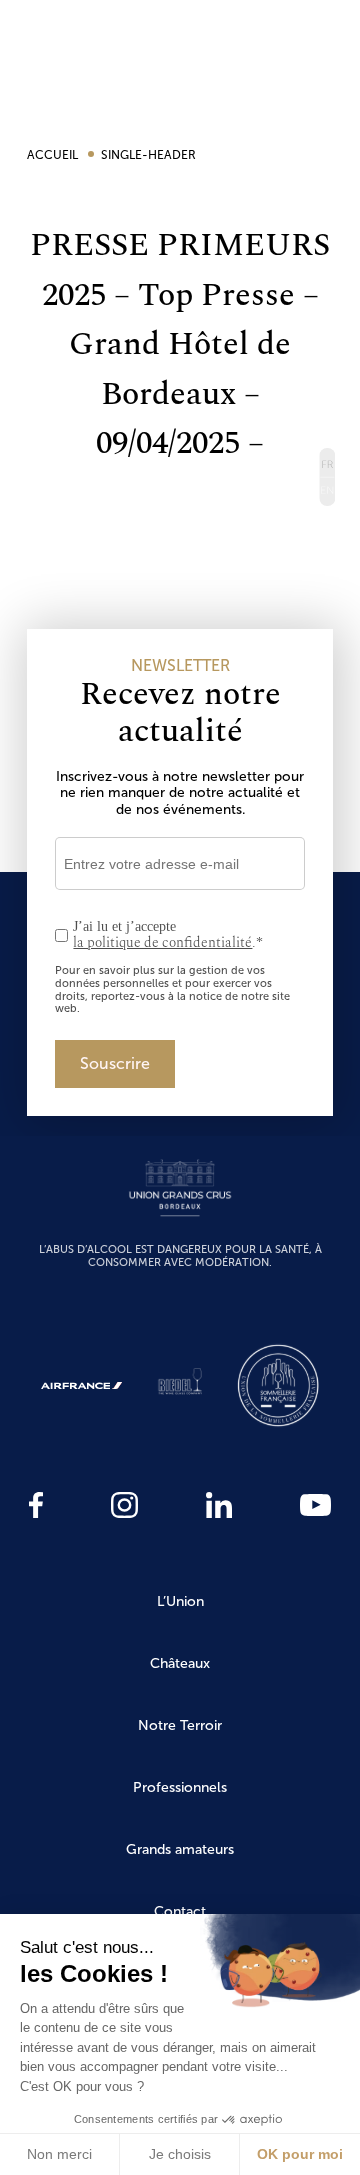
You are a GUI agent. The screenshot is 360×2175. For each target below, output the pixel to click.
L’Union (180, 1601)
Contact (180, 1911)
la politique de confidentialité (162, 942)
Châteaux (180, 1663)
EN (326, 492)
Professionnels (180, 1787)
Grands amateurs (180, 1849)
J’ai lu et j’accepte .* (168, 935)
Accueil (54, 155)
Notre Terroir (180, 1725)
